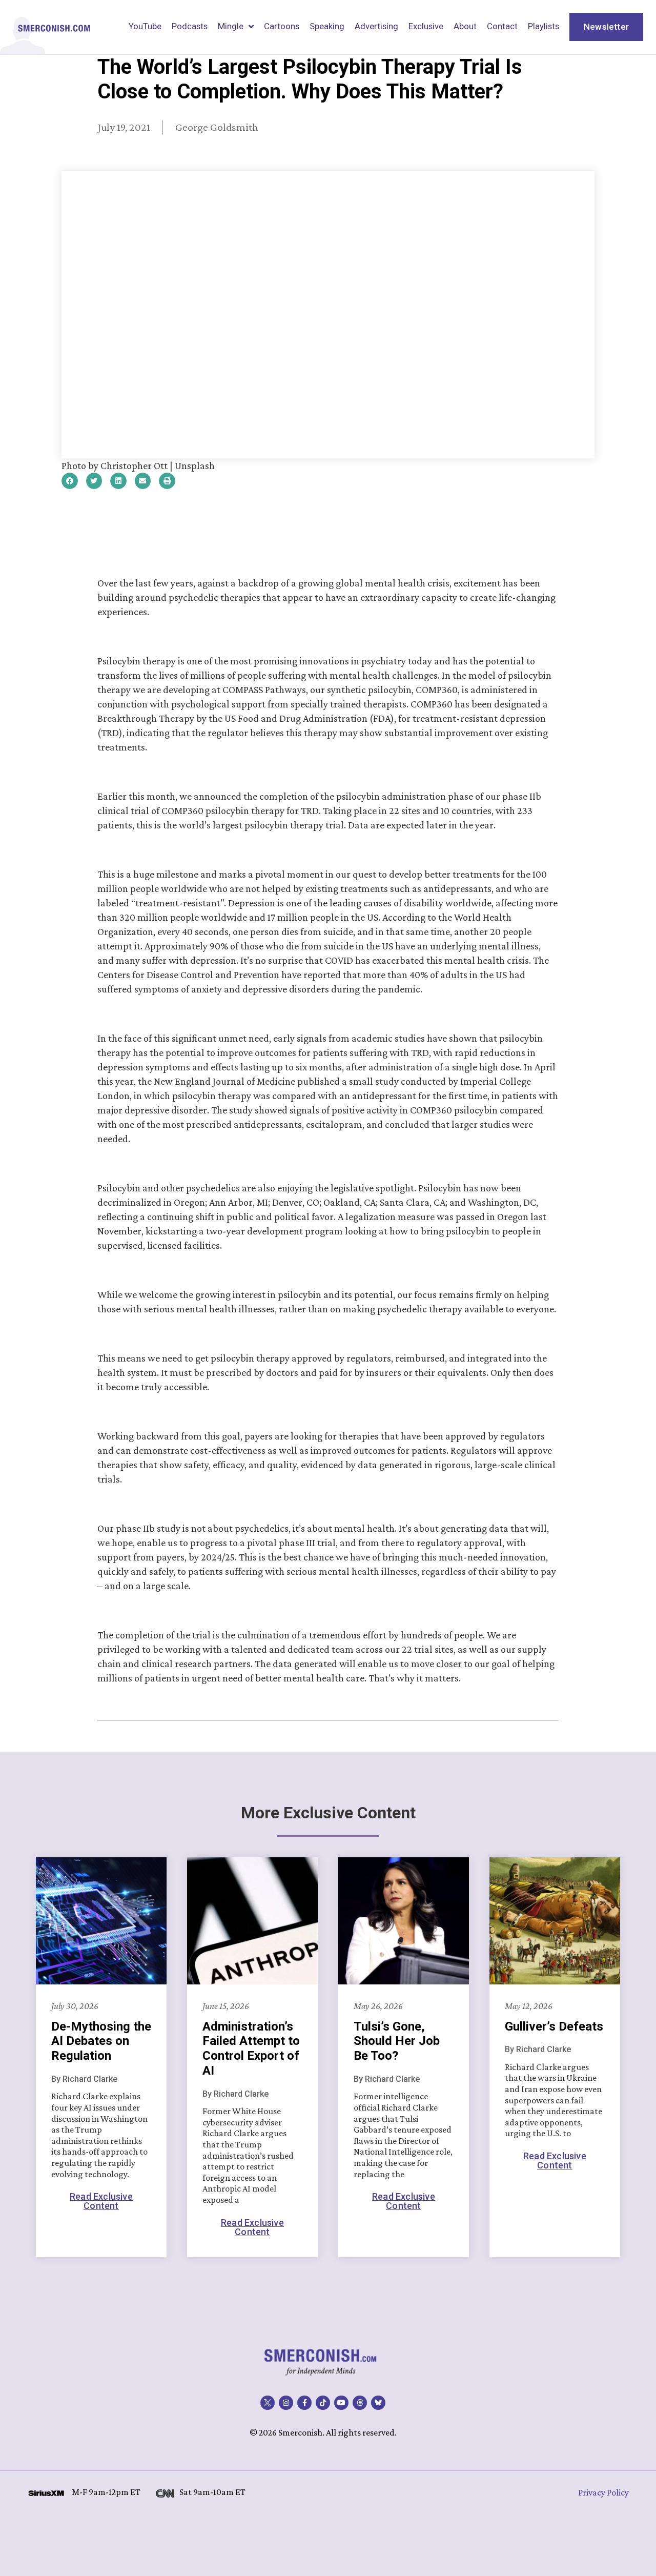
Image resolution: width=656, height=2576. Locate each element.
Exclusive (426, 26)
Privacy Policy (603, 2492)
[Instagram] (286, 2403)
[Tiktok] (323, 2403)
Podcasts (190, 26)
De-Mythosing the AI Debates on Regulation (101, 2041)
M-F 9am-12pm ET (106, 2492)
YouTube (145, 26)
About (465, 26)
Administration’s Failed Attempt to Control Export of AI (251, 2048)
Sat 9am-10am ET (212, 2492)
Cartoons (282, 26)
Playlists (544, 26)
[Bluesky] (378, 2403)
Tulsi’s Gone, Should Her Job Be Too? (397, 2041)
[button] (70, 481)
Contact (502, 26)
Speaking (327, 26)
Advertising (376, 26)
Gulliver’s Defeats (554, 2026)
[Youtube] (341, 2403)
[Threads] (360, 2403)
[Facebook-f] (304, 2403)
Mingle (231, 26)
